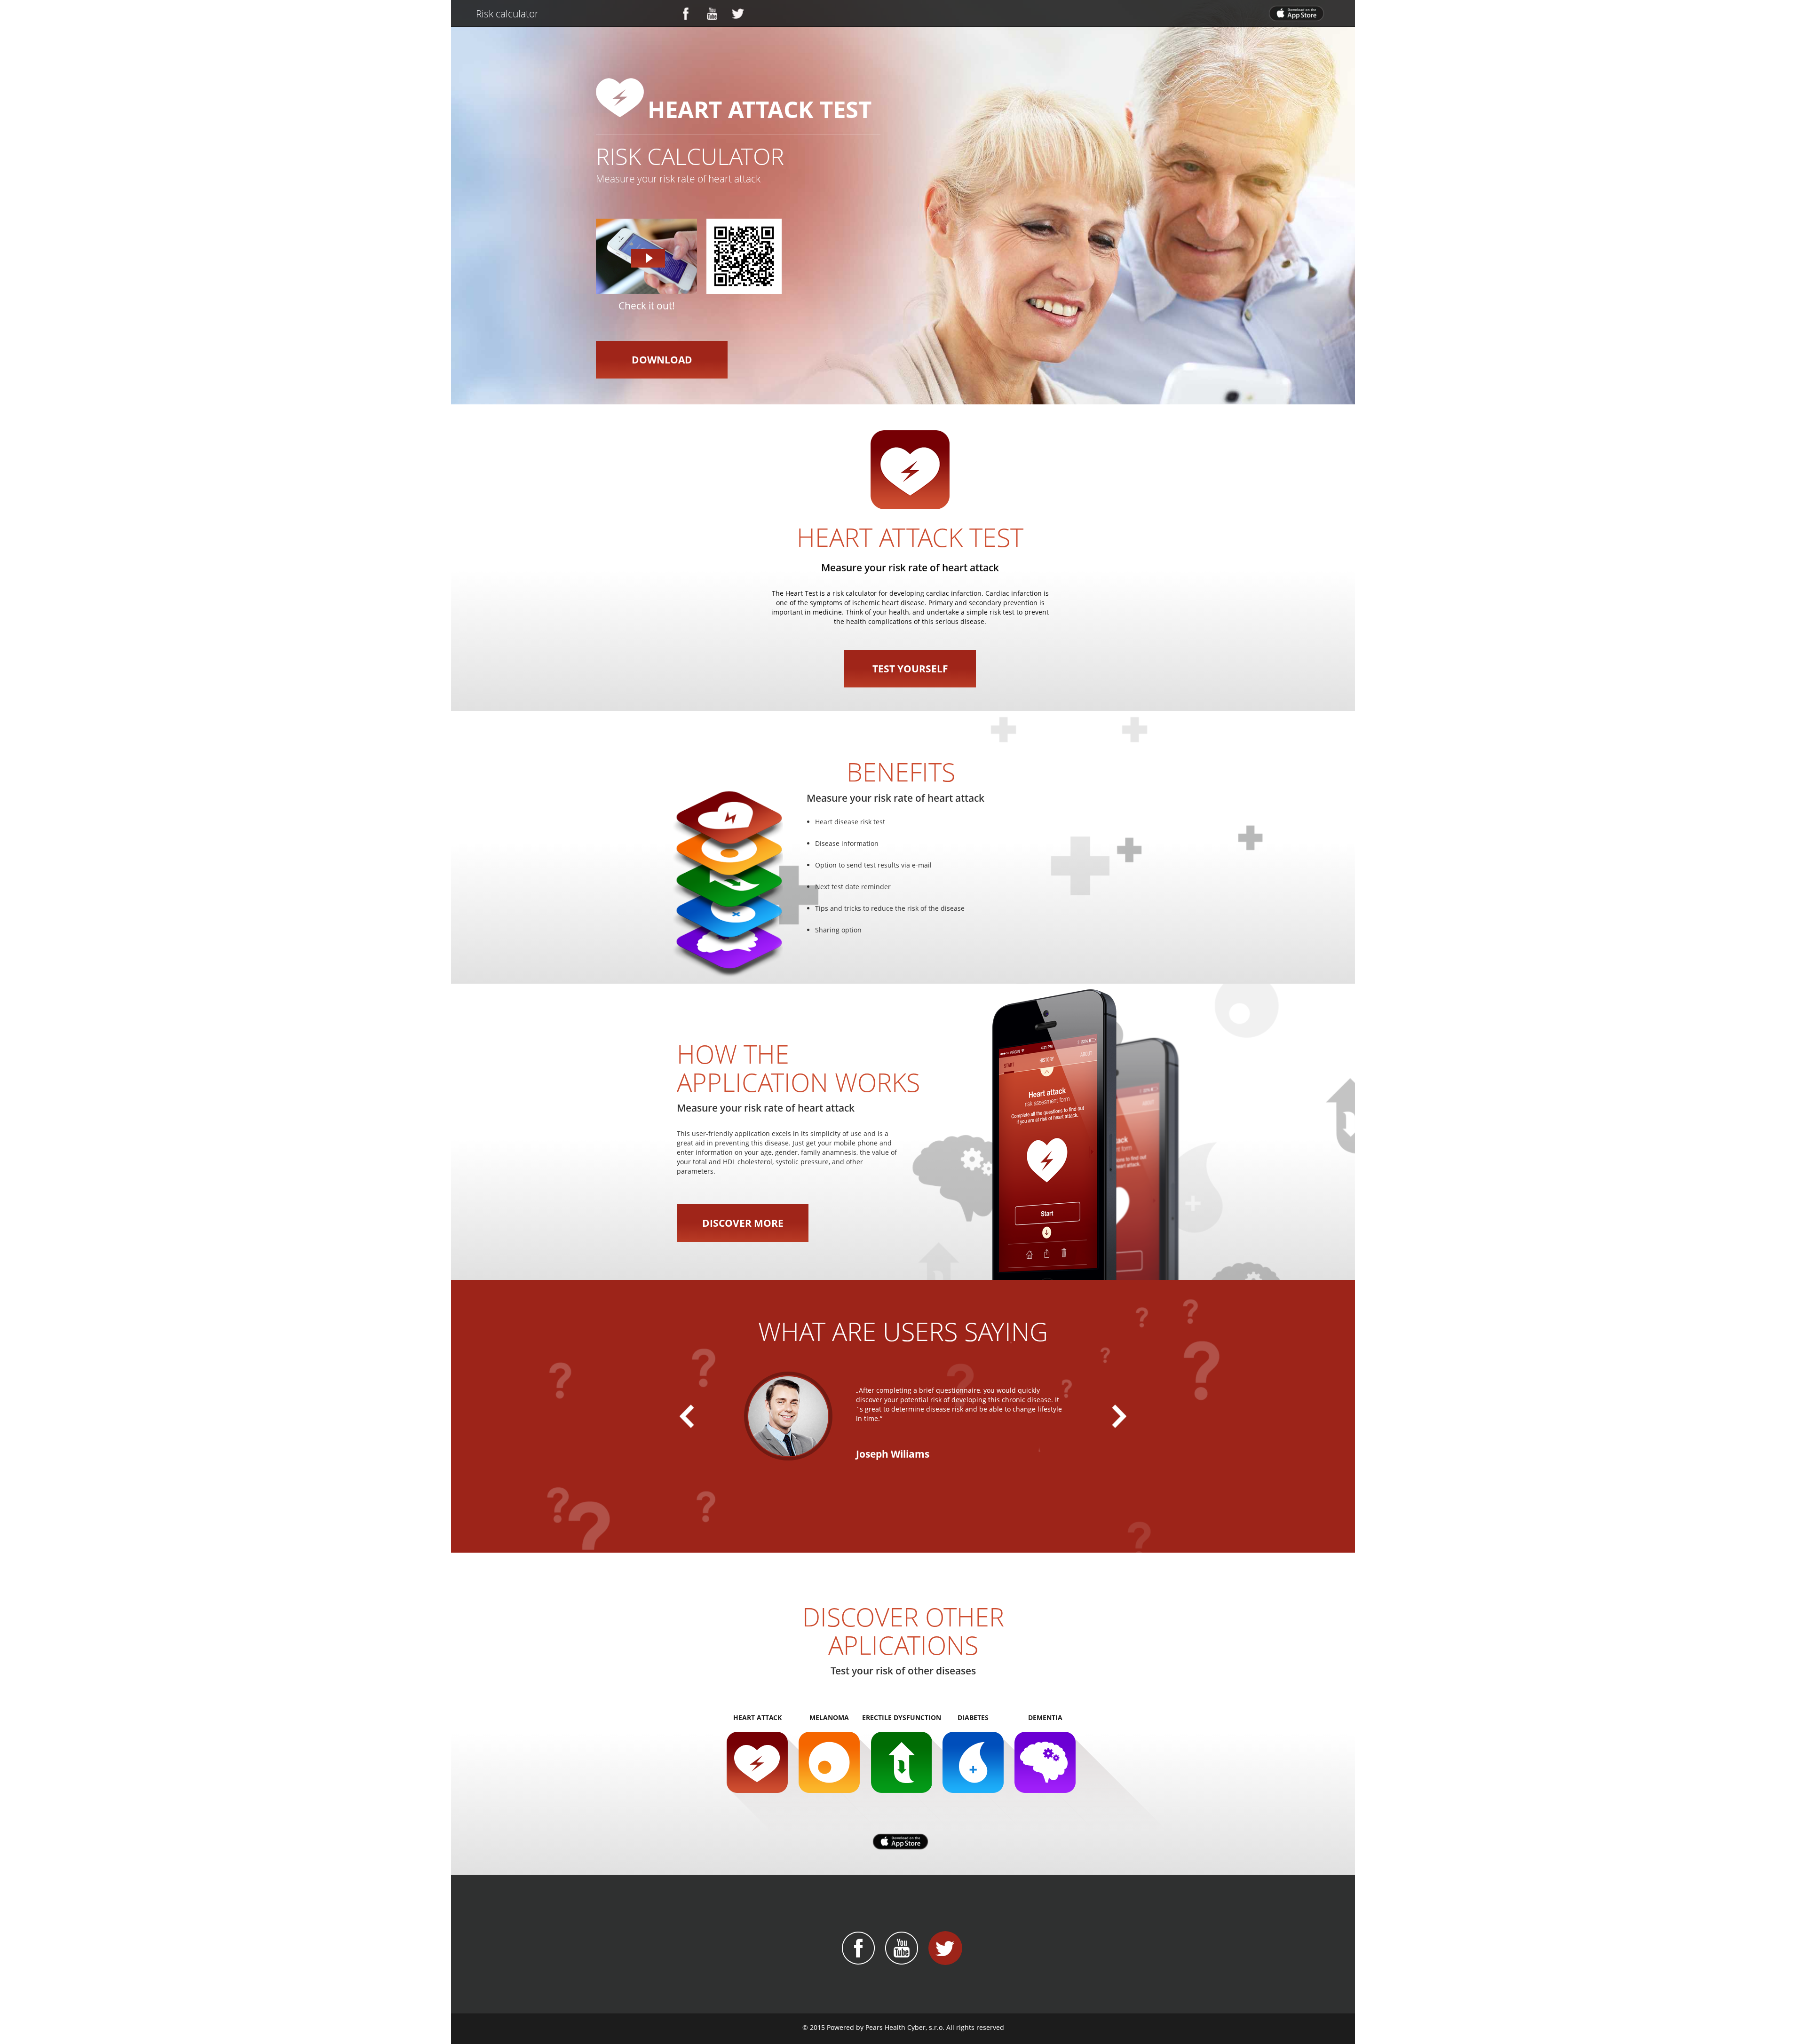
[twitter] (745, 15)
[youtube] (719, 15)
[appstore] (1299, 14)
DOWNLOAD (662, 360)
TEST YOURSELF (910, 669)
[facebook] (693, 15)
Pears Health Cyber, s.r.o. (905, 2027)
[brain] (910, 469)
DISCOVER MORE (743, 1223)
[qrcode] (744, 256)
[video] (646, 256)
